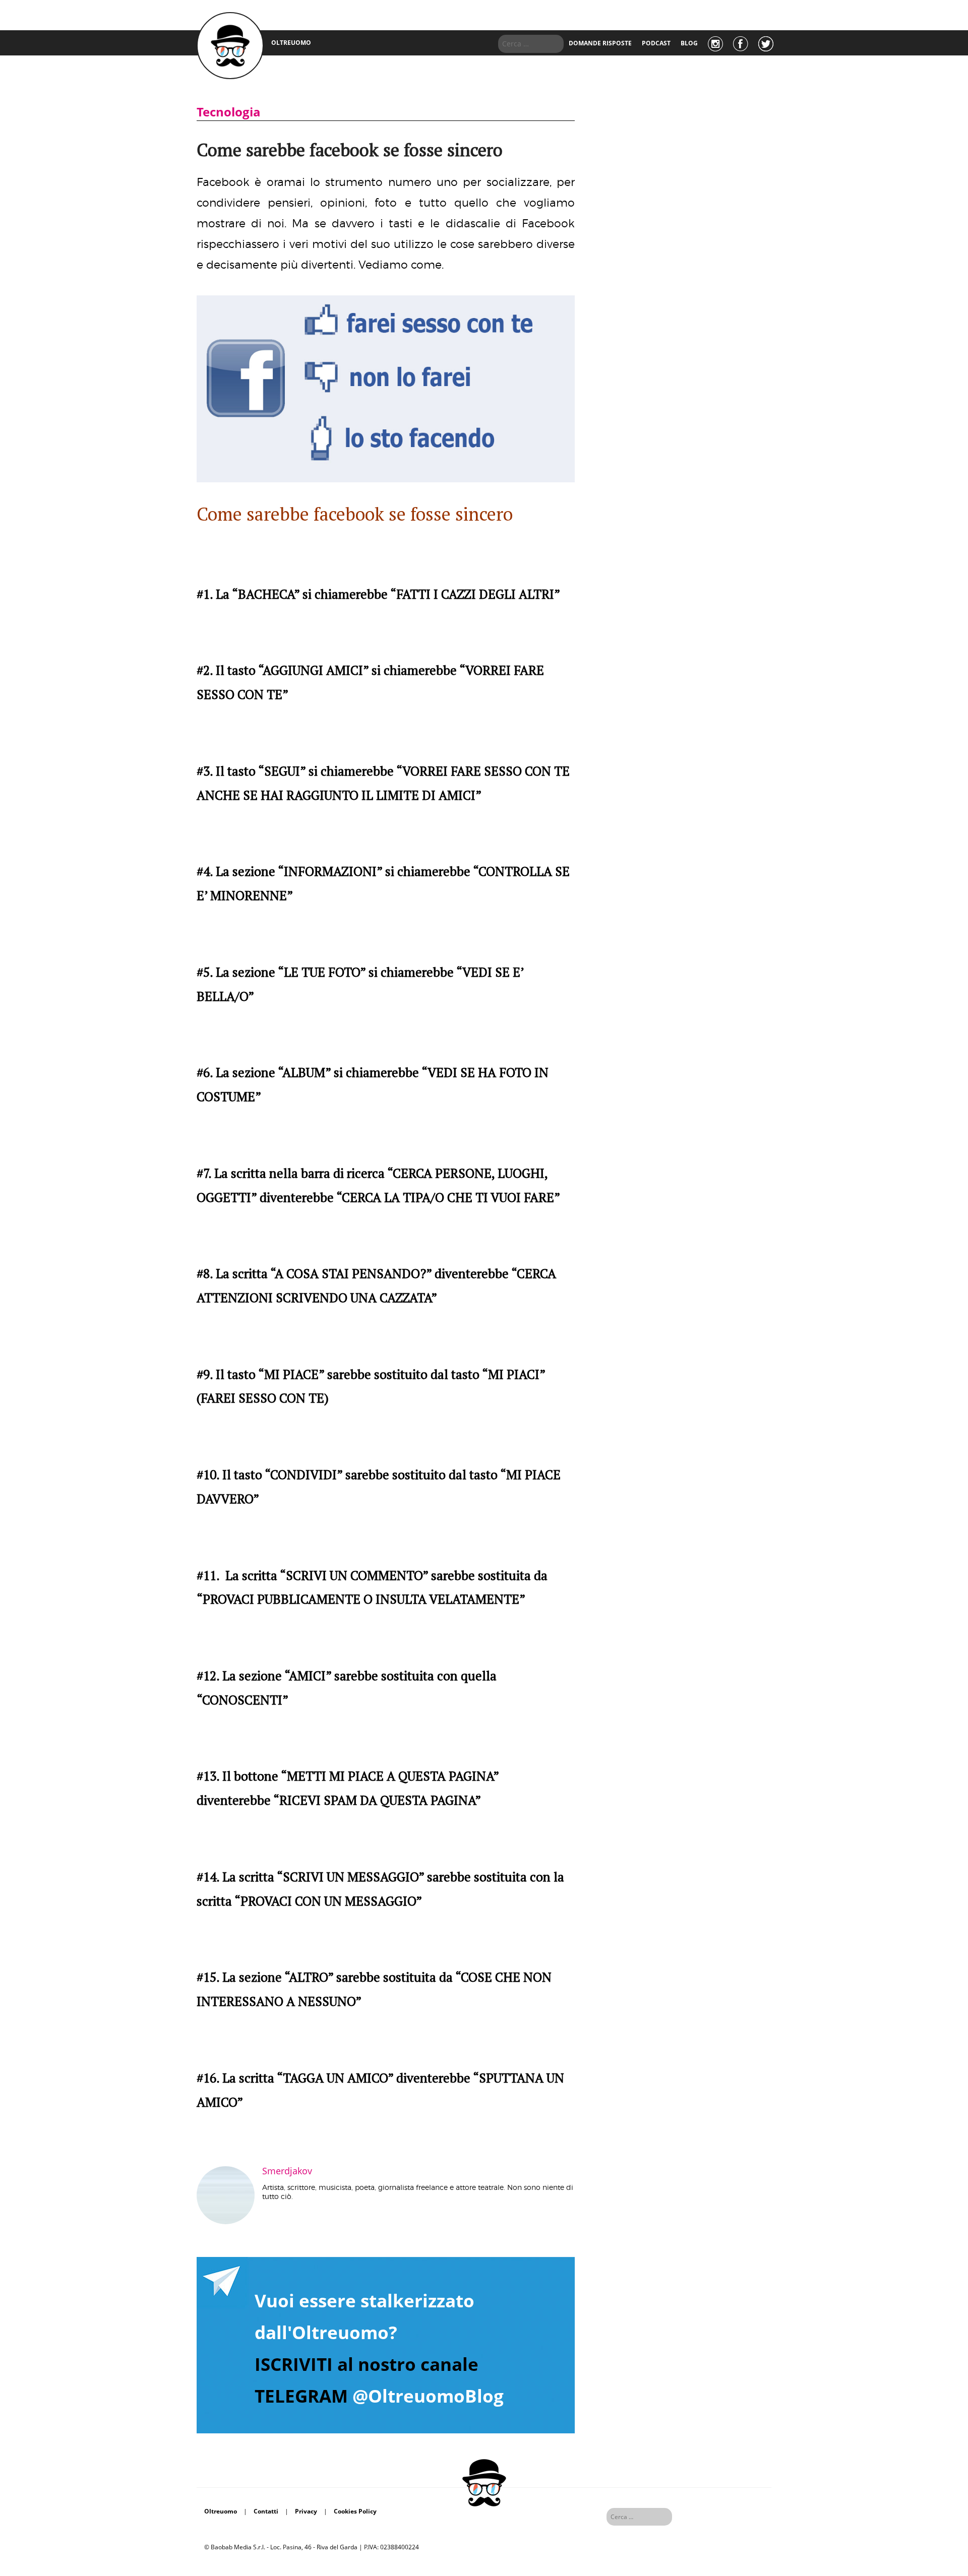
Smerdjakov (287, 2171)
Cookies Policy (355, 2511)
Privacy (306, 2511)
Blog (689, 43)
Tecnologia (229, 112)
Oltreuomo (221, 2511)
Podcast (656, 43)
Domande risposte (600, 43)
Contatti (266, 2511)
